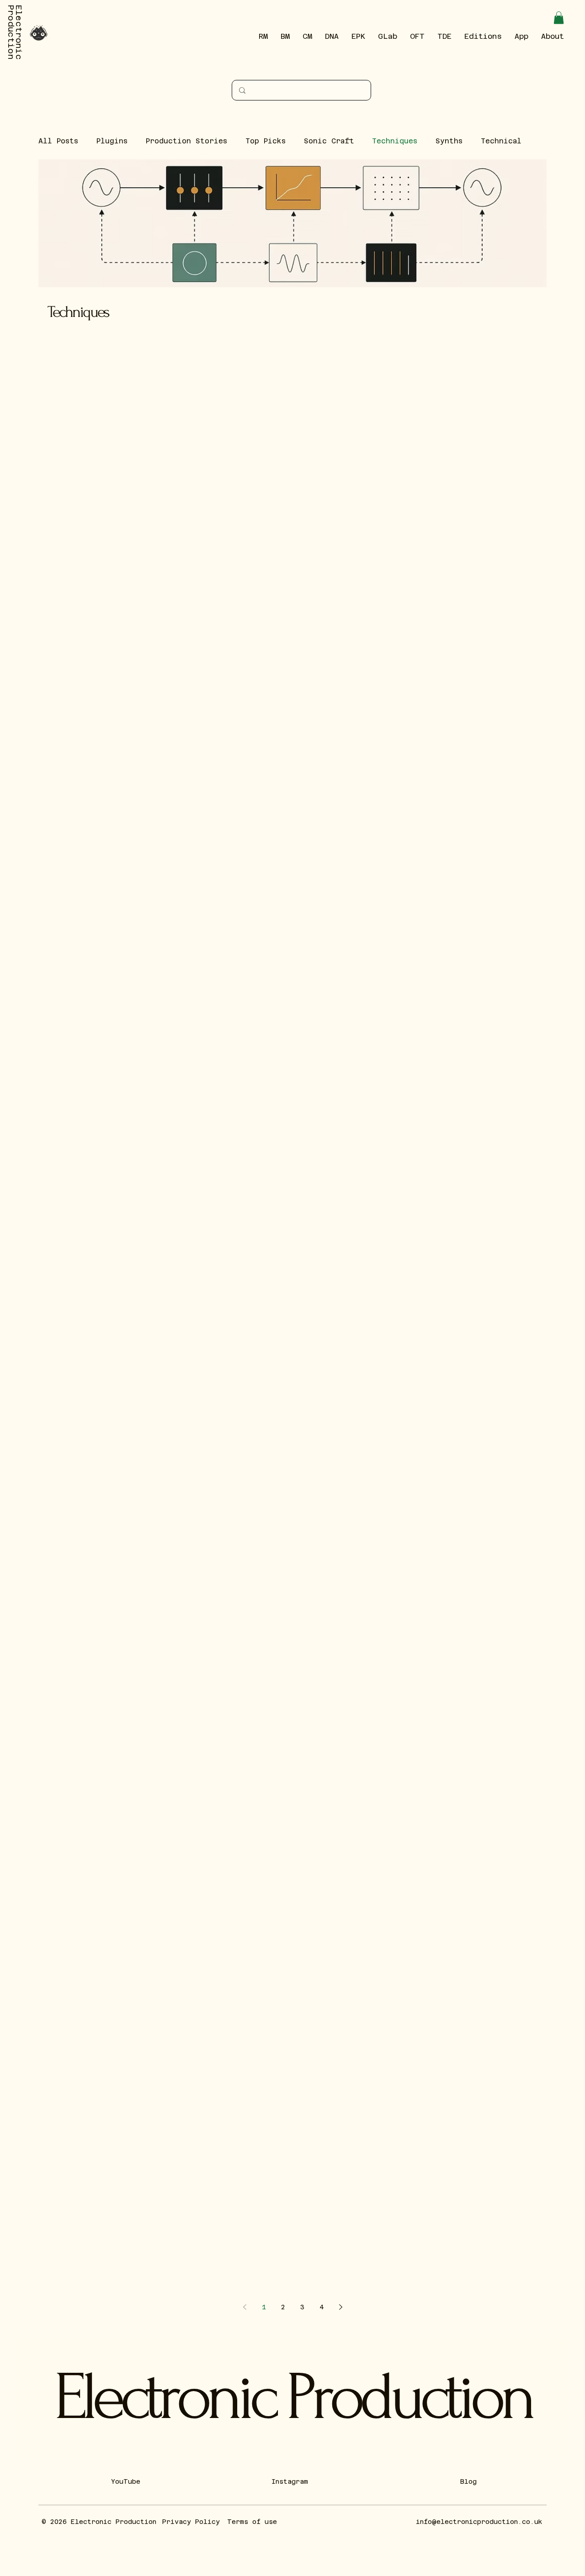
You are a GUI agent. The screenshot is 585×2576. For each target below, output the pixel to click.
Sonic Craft (329, 141)
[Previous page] (245, 2307)
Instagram (290, 2481)
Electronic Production (293, 2397)
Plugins (112, 141)
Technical (501, 141)
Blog (468, 2481)
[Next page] (340, 2307)
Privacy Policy (191, 2522)
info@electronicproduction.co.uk (479, 2522)
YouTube (126, 2481)
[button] (559, 18)
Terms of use (252, 2522)
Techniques (395, 141)
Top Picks (266, 141)
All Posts (58, 141)
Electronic (19, 32)
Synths (449, 141)
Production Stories (186, 141)
